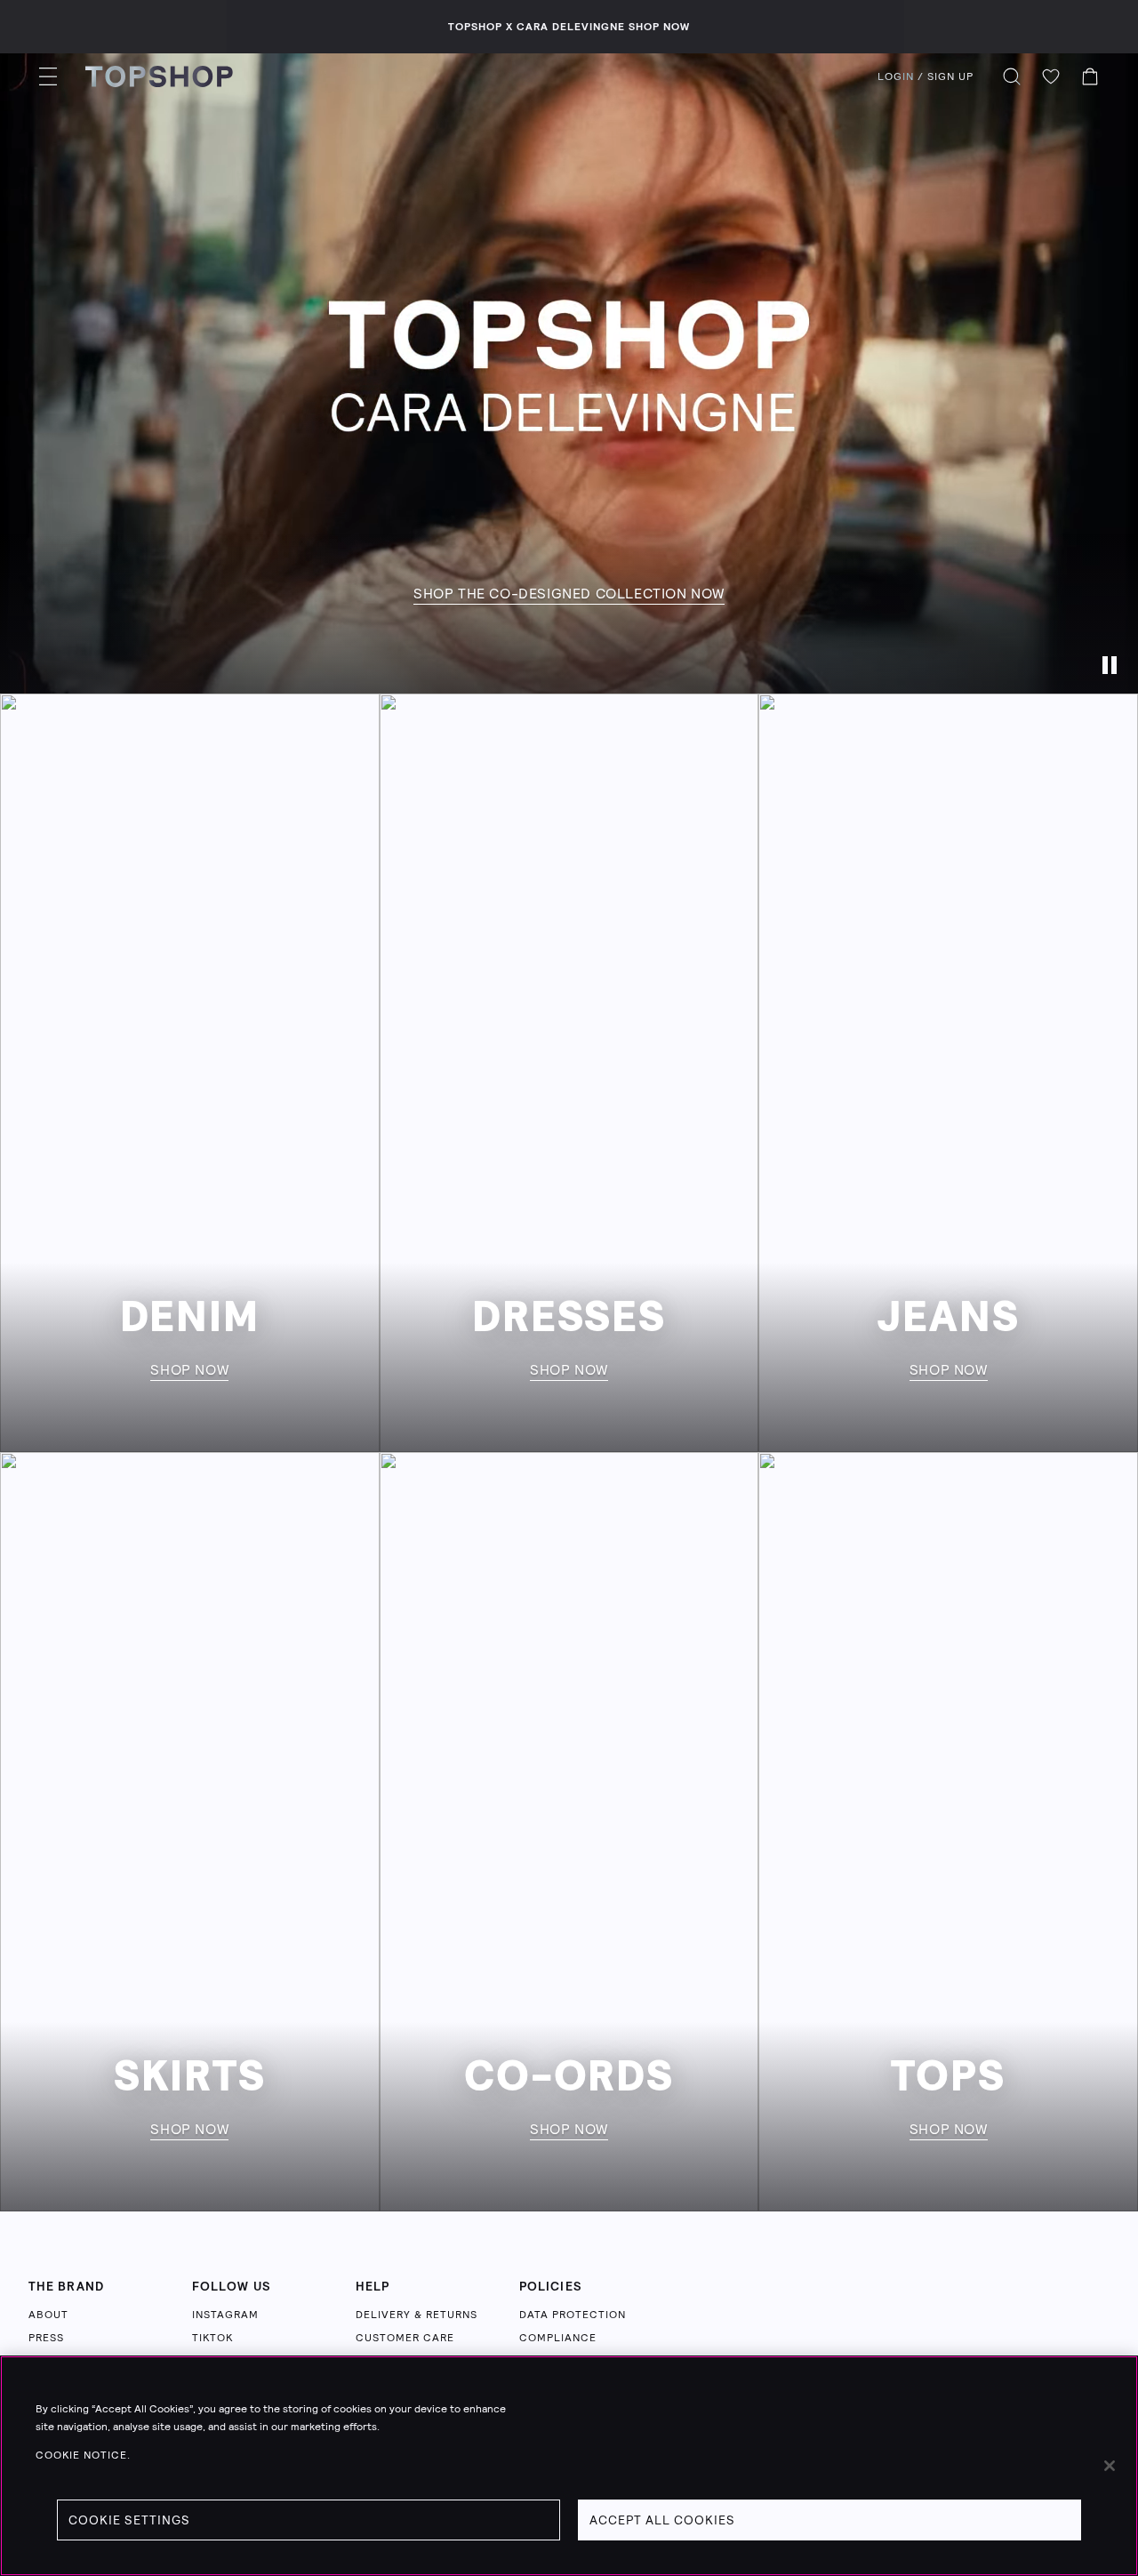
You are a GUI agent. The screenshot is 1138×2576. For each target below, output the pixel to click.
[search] (1012, 76)
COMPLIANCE (558, 2338)
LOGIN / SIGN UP (926, 76)
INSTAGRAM (225, 2315)
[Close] (1110, 2466)
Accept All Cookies (662, 2520)
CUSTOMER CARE (405, 2338)
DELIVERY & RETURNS (417, 2315)
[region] (569, 2466)
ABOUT (48, 2315)
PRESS (46, 2338)
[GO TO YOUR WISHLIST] (1051, 76)
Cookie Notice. (83, 2455)
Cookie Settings (129, 2520)
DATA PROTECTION (573, 2315)
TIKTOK (212, 2338)
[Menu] (48, 76)
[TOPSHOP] (159, 76)
